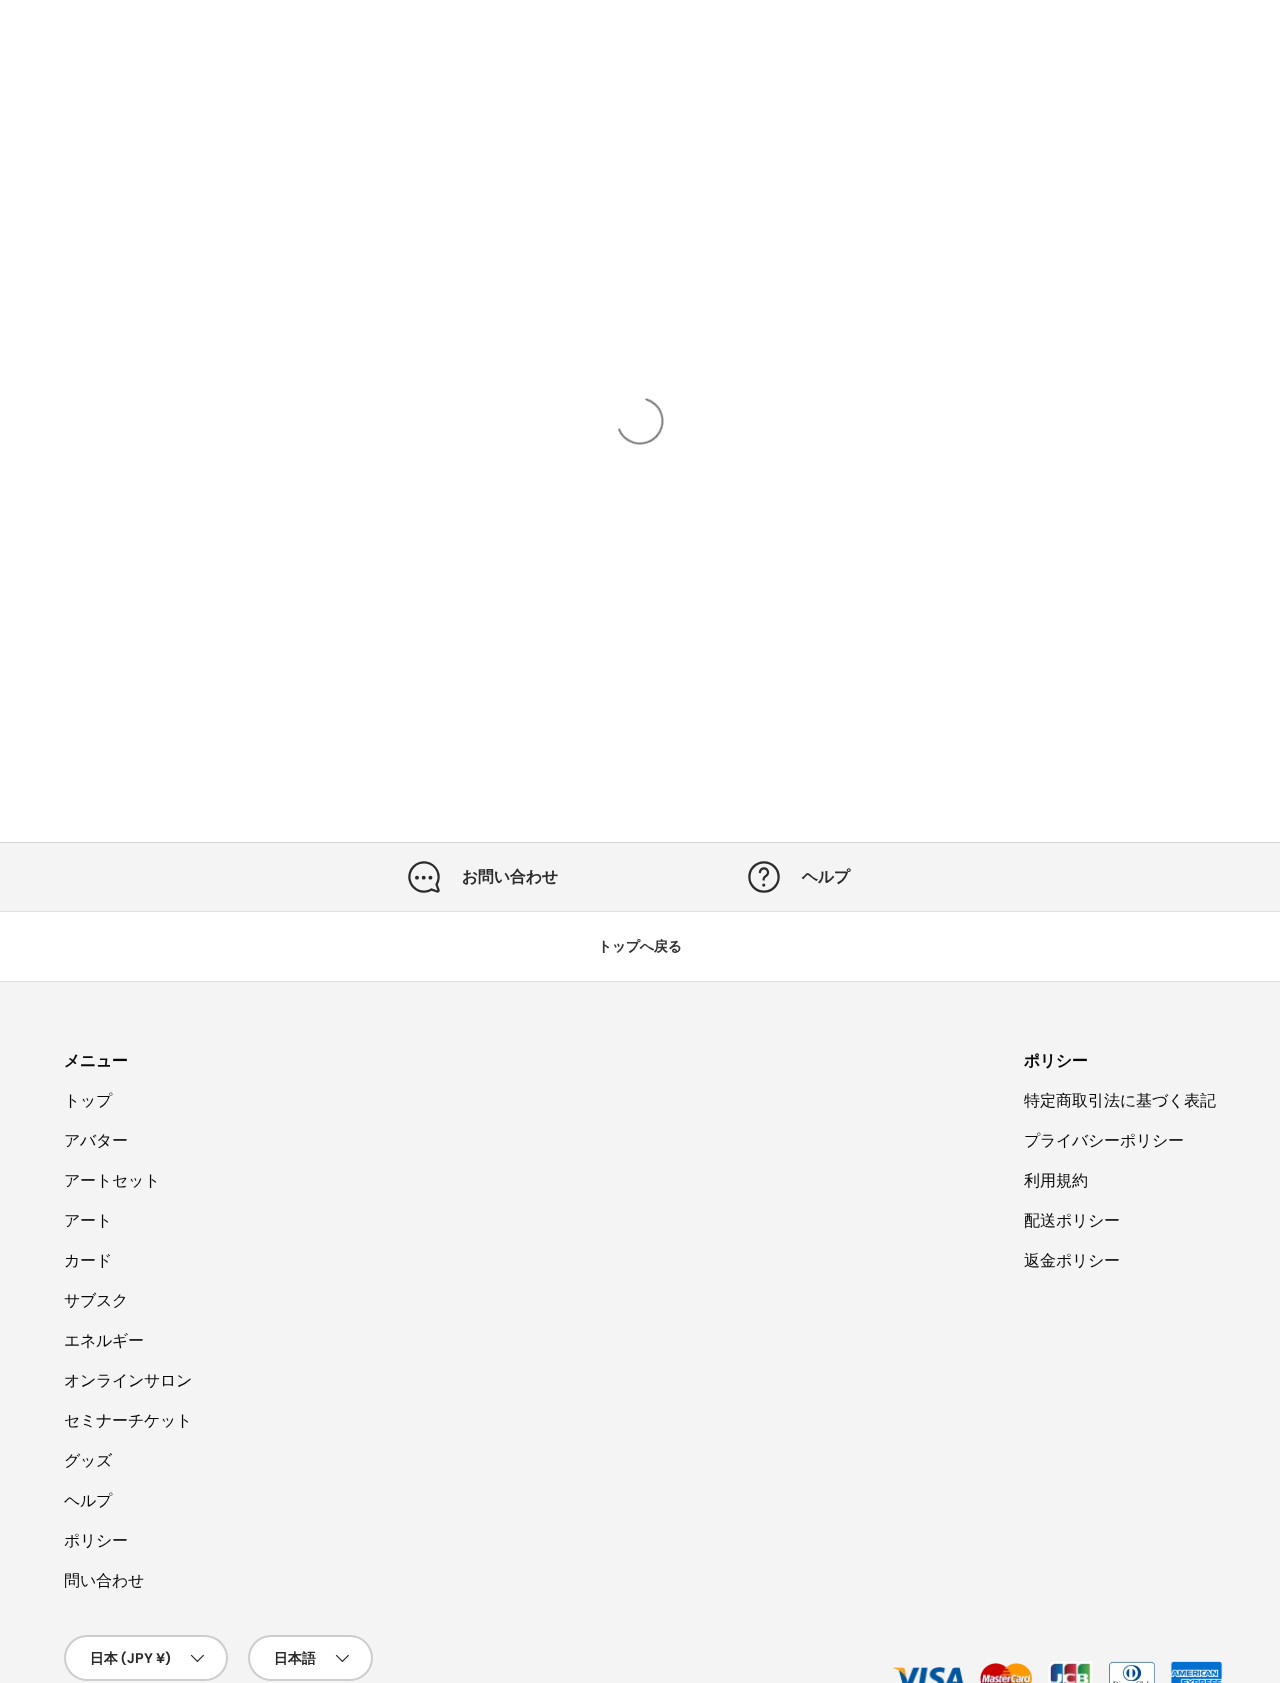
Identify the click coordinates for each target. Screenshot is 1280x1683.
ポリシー (96, 1540)
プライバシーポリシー (1104, 1140)
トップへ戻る (640, 946)
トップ (88, 1100)
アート (88, 1220)
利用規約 (1056, 1180)
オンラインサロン (128, 1380)
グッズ (88, 1460)
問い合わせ (104, 1580)
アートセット (112, 1180)
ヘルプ (88, 1500)
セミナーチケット (128, 1420)
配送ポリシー (1072, 1220)
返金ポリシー (1072, 1260)
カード (88, 1260)
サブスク (96, 1300)
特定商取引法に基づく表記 (1120, 1100)
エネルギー (104, 1340)
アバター (96, 1140)
